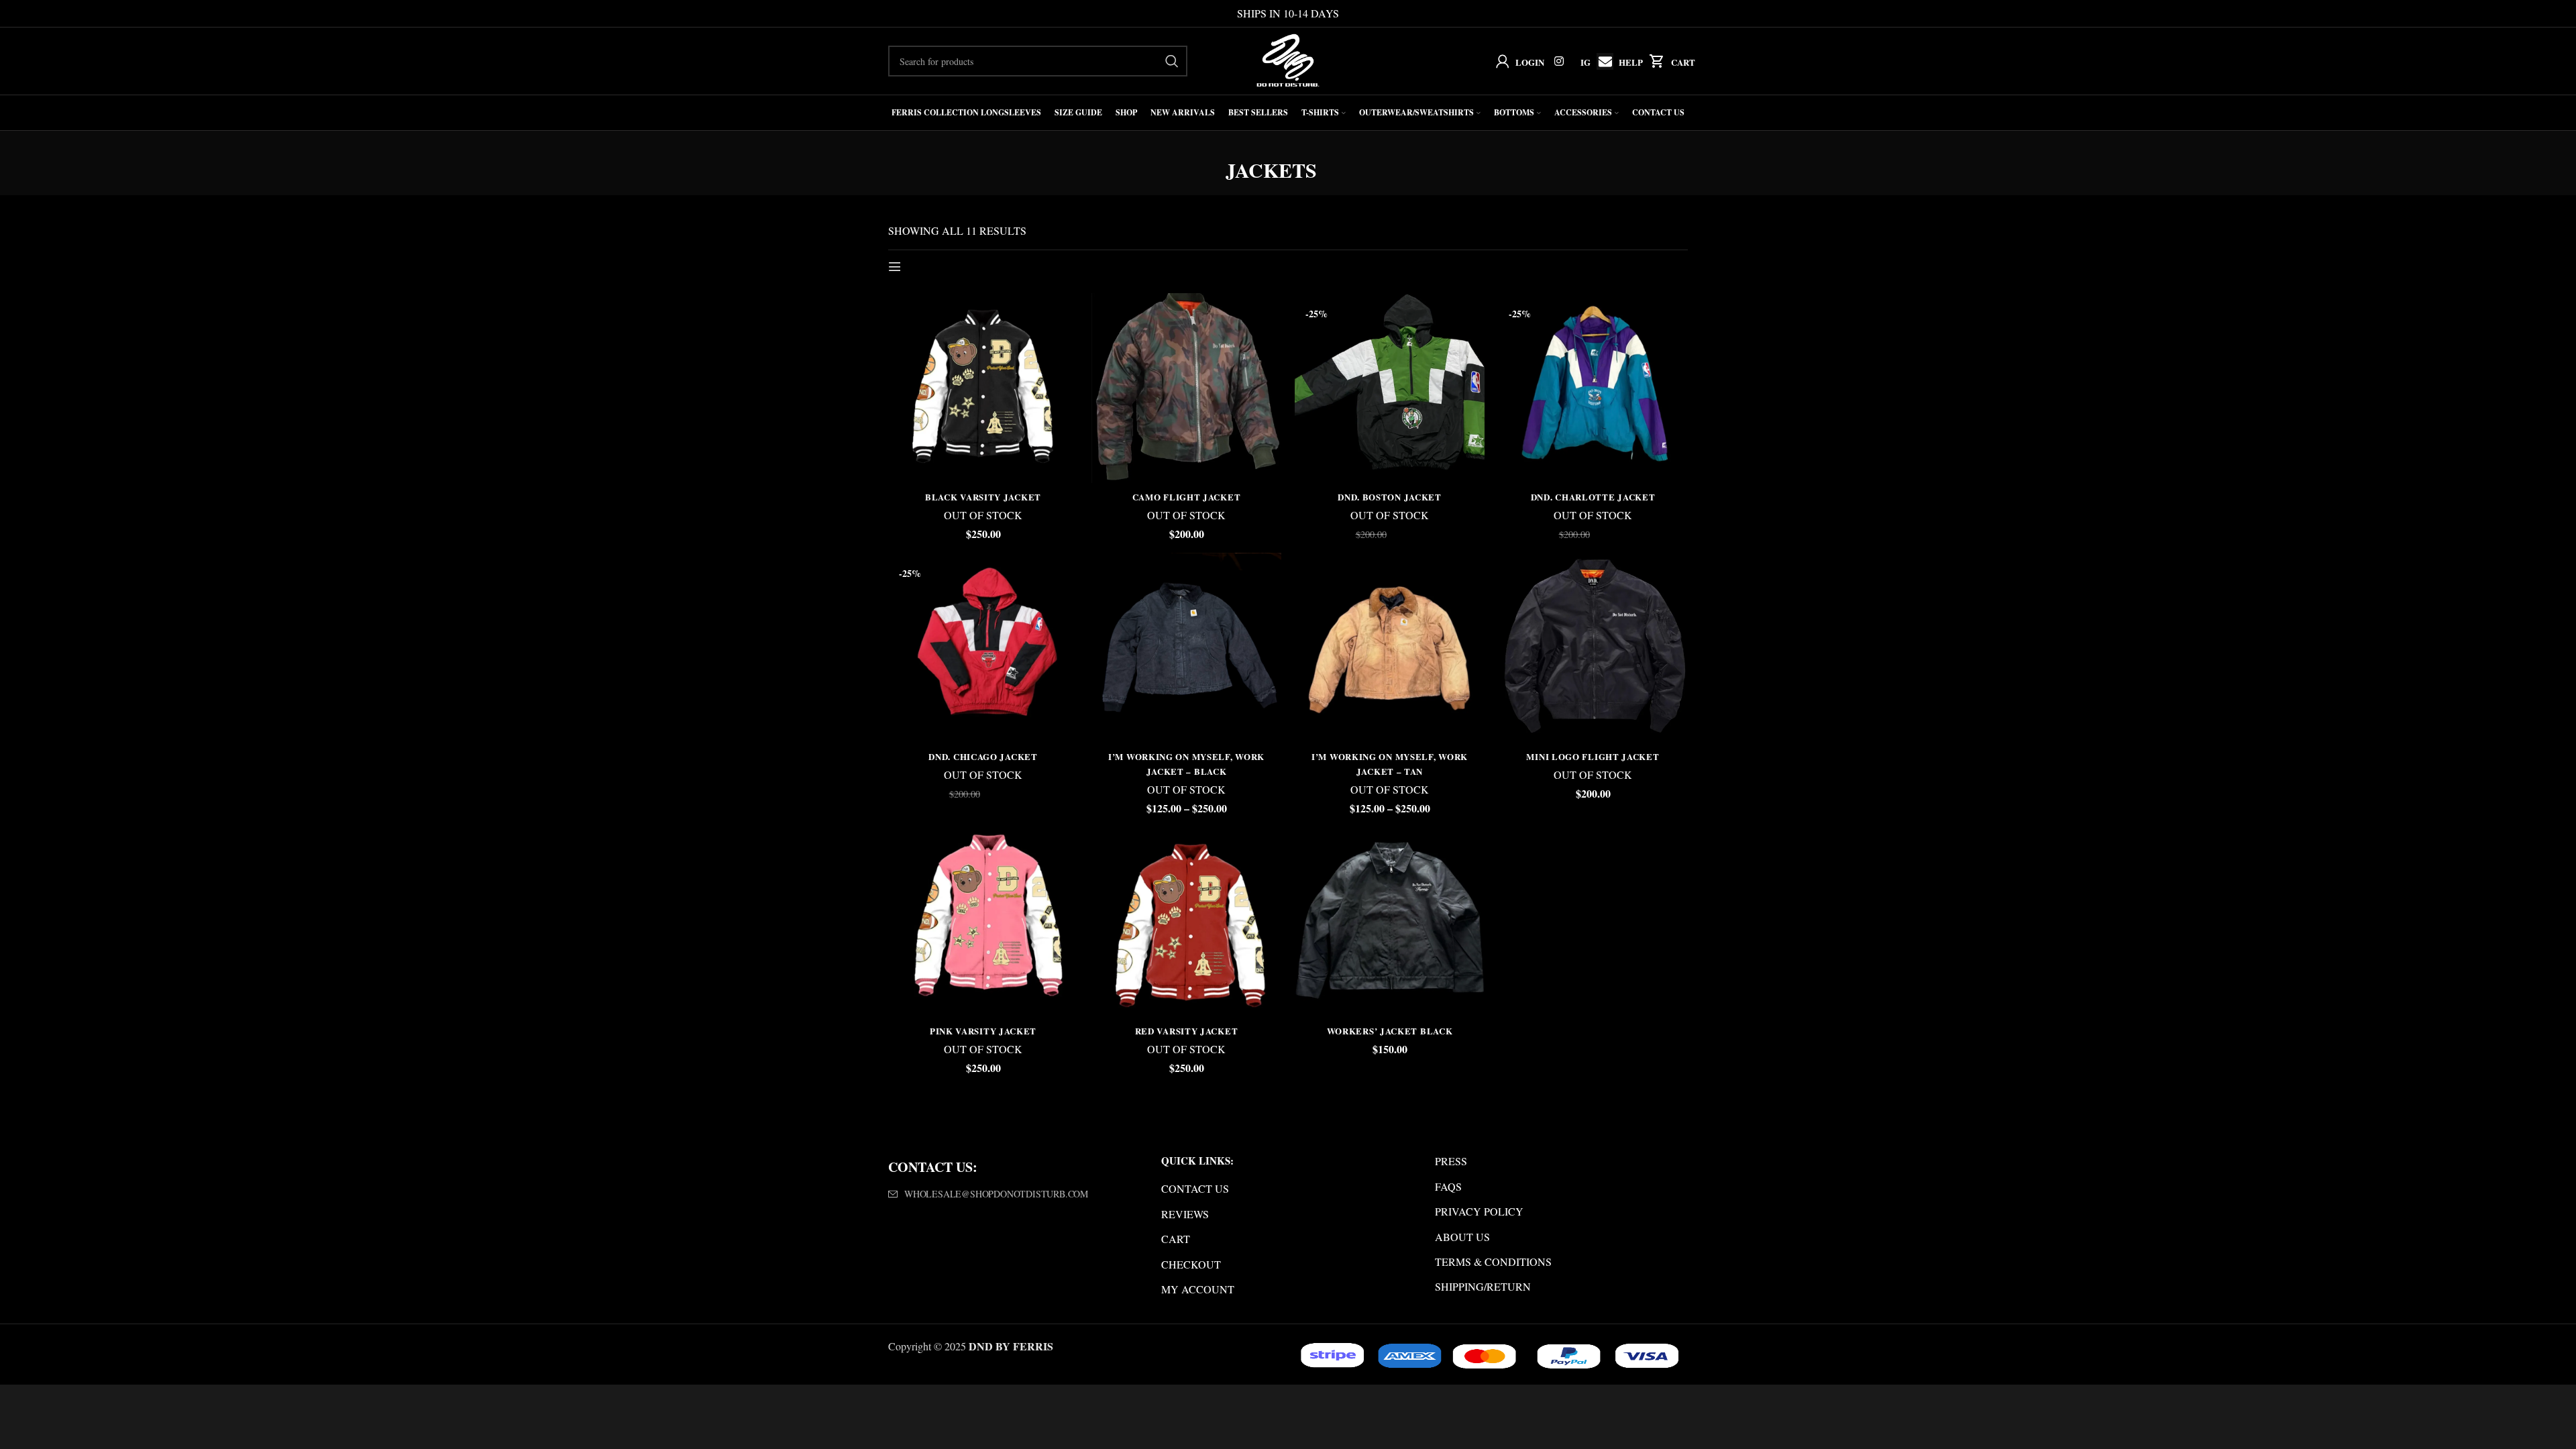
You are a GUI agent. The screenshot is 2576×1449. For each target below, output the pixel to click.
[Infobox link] (1602, 61)
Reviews (1185, 1214)
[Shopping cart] (1654, 61)
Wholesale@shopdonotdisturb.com (996, 1194)
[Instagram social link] (1559, 61)
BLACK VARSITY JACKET (983, 497)
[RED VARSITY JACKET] (1186, 922)
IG (1586, 62)
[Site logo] (1288, 59)
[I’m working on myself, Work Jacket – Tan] (1390, 648)
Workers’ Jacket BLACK (1390, 1031)
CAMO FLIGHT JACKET (1187, 497)
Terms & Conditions (1493, 1262)
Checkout (1191, 1264)
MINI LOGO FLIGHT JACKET (1593, 756)
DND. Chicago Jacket (983, 756)
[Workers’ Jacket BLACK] (1390, 922)
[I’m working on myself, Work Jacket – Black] (1186, 648)
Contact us (1195, 1188)
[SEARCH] (1172, 61)
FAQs (1448, 1186)
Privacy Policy (1479, 1211)
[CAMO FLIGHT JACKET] (1186, 388)
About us (1462, 1237)
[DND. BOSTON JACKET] (1390, 388)
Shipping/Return (1483, 1286)
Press (1451, 1161)
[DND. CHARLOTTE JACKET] (1593, 388)
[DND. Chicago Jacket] (983, 648)
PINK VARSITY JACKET (983, 1031)
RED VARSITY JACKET (1187, 1031)
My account (1198, 1289)
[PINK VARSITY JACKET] (983, 922)
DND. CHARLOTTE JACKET (1593, 497)
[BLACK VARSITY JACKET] (983, 388)
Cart (1683, 62)
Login (1530, 62)
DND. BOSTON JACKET (1390, 497)
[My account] (1500, 61)
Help (1631, 62)
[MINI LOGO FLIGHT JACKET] (1593, 648)
